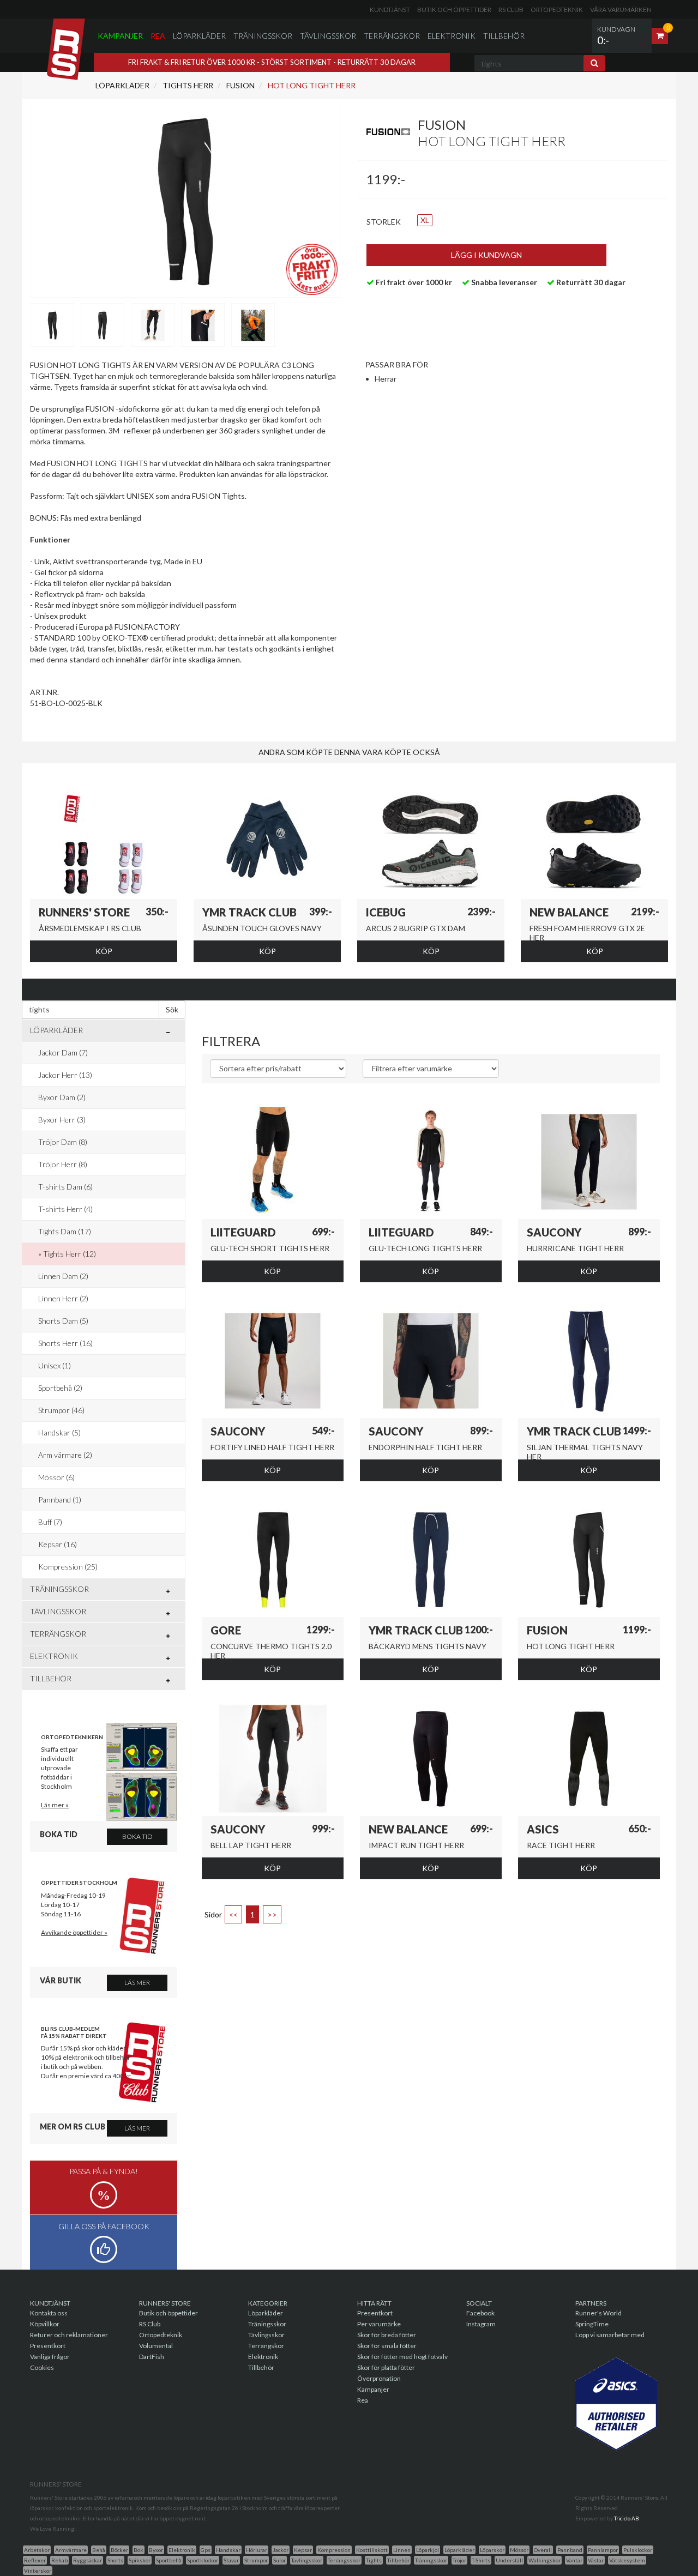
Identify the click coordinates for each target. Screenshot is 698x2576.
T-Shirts (481, 2560)
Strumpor (256, 2560)
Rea (158, 36)
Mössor (519, 2550)
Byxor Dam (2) (62, 1097)
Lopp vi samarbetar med (610, 2335)
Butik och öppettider (454, 10)
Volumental (156, 2346)
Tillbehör (504, 36)
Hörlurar (257, 2550)
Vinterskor (38, 2571)
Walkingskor (544, 2560)
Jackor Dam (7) (63, 1052)
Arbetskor (37, 2550)
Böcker (119, 2550)
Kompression (334, 2550)
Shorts (115, 2560)
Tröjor (459, 2560)
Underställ (509, 2560)
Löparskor (492, 2550)
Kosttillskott (372, 2550)
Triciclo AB (627, 2518)
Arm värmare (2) (65, 1455)
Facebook (480, 2313)
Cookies (42, 2367)
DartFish (152, 2357)
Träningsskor (263, 36)
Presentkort (48, 2346)
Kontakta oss (49, 2313)
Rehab (59, 2560)
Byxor (156, 2550)
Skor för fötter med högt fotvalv (402, 2357)
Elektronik (452, 36)
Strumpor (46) (61, 1410)
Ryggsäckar (88, 2560)
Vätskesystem (627, 2560)
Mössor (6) (56, 1477)
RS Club (511, 10)
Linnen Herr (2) (63, 1298)
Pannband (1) (60, 1500)
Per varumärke (379, 2324)
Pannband (570, 2550)
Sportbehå (169, 2560)
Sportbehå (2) (60, 1388)
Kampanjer (120, 36)
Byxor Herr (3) (62, 1120)
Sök (172, 1009)
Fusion (240, 85)
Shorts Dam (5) (63, 1321)
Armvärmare (71, 2550)
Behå (99, 2550)
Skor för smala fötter (387, 2346)
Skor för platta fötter (386, 2367)
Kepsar (303, 2550)
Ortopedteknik (557, 10)
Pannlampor (603, 2550)
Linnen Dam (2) (63, 1276)
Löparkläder (199, 36)
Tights (374, 2560)
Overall (543, 2550)
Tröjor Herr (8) (63, 1164)
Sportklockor (203, 2560)
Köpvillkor (45, 2324)
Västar (596, 2560)
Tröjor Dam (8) (63, 1142)
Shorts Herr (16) (65, 1343)
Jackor (281, 2550)
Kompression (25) (68, 1567)
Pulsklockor (638, 2550)
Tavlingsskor (307, 2560)
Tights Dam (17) (65, 1231)
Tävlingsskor (328, 36)
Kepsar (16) (58, 1544)
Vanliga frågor (50, 2357)
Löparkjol (428, 2550)
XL (425, 220)
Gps (206, 2550)
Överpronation (379, 2378)
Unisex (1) (55, 1365)
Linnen (402, 2550)
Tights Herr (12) (70, 1254)
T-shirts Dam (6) (65, 1187)
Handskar (228, 2550)
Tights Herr (187, 85)
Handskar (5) (59, 1432)
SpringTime (592, 2324)
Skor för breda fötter (387, 2335)
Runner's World (598, 2313)
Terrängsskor (344, 2560)
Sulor (279, 2560)
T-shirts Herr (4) (65, 1209)
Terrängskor (392, 36)
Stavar (231, 2560)
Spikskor (140, 2560)
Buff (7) (50, 1522)
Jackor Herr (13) (65, 1075)
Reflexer (35, 2560)
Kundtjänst (390, 10)
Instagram (481, 2324)
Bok (139, 2550)
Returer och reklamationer (69, 2335)
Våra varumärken (621, 10)
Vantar (574, 2560)
